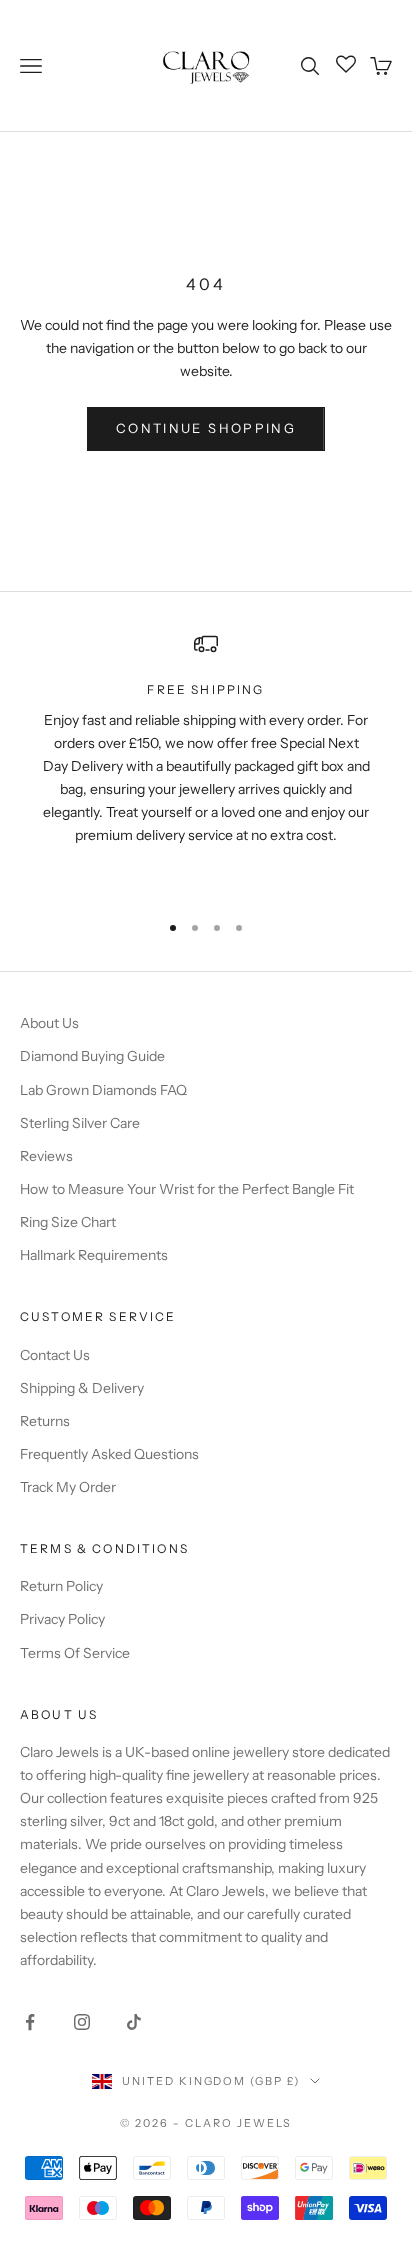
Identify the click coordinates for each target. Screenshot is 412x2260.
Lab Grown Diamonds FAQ (103, 1090)
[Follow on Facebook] (30, 2022)
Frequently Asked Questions (109, 1454)
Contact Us (55, 1355)
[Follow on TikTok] (134, 2022)
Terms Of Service (75, 1653)
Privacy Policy (62, 1619)
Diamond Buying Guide (92, 1056)
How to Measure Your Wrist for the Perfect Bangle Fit (187, 1189)
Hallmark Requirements (94, 1255)
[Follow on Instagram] (82, 2022)
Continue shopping (206, 428)
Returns (45, 1421)
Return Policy (61, 1586)
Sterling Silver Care (80, 1123)
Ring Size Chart (68, 1222)
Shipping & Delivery (82, 1388)
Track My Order (68, 1487)
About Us (49, 1023)
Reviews (46, 1156)
